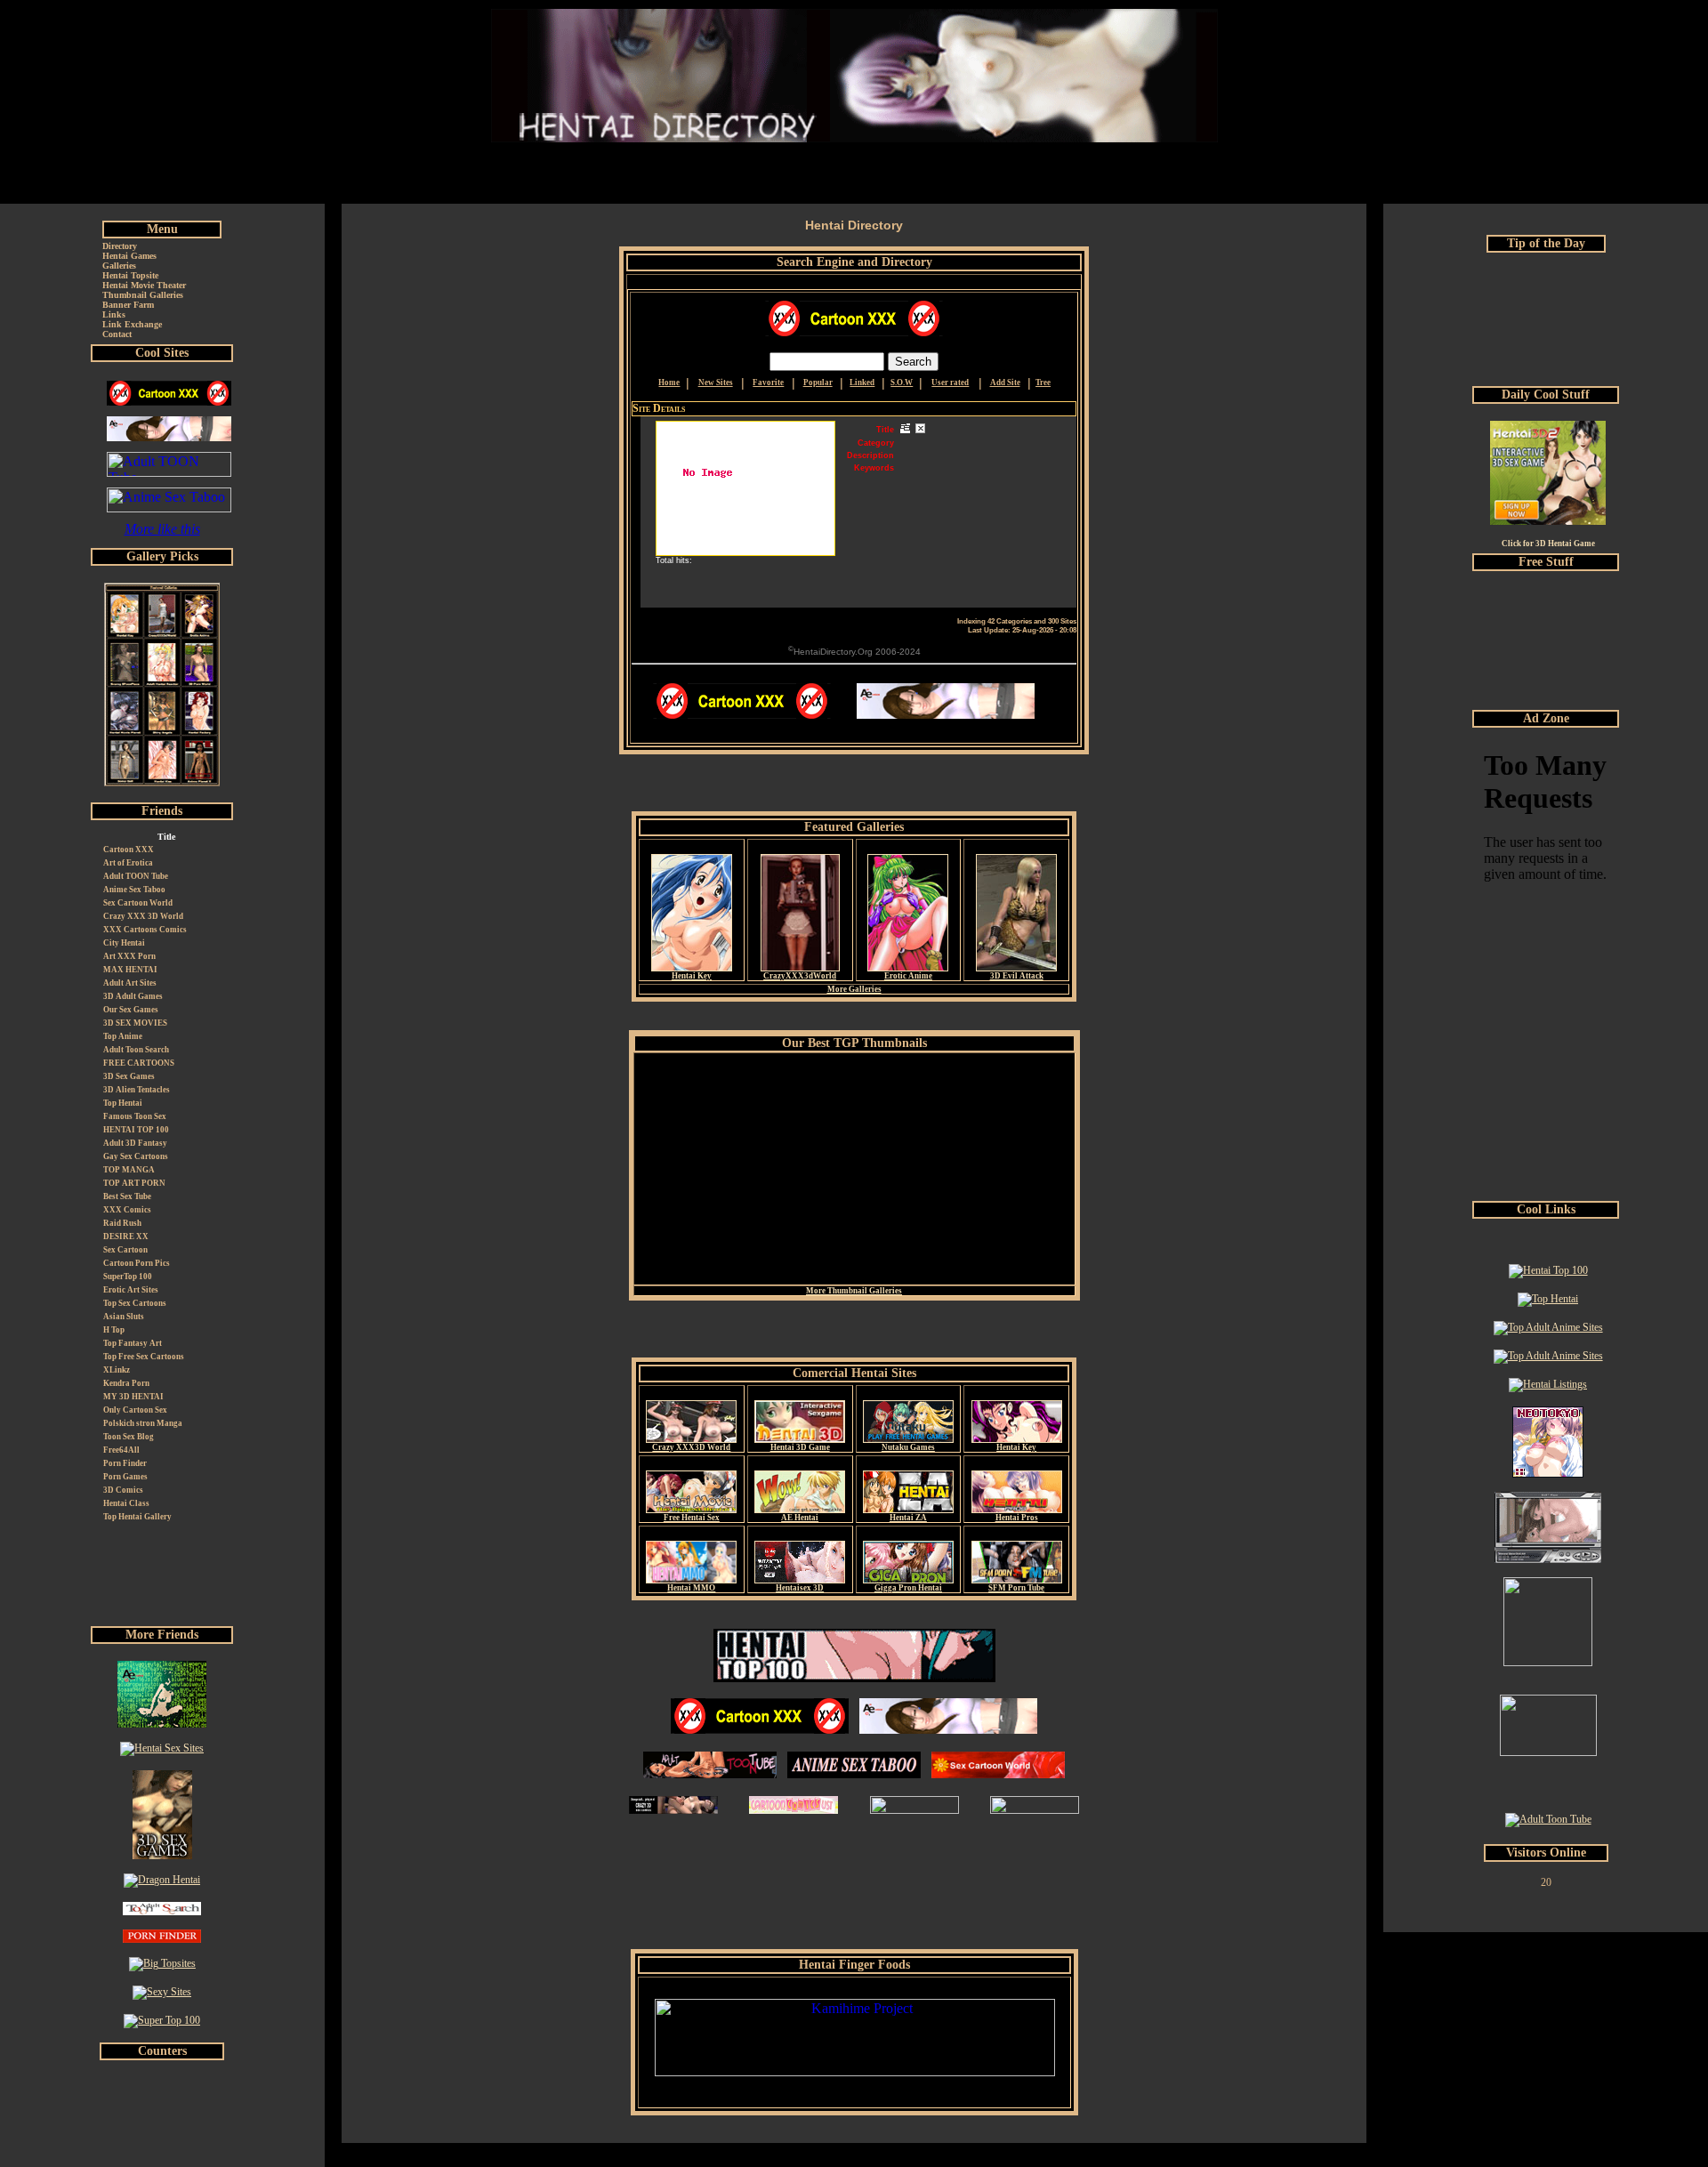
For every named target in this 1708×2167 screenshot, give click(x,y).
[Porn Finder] (162, 1939)
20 (1546, 1882)
